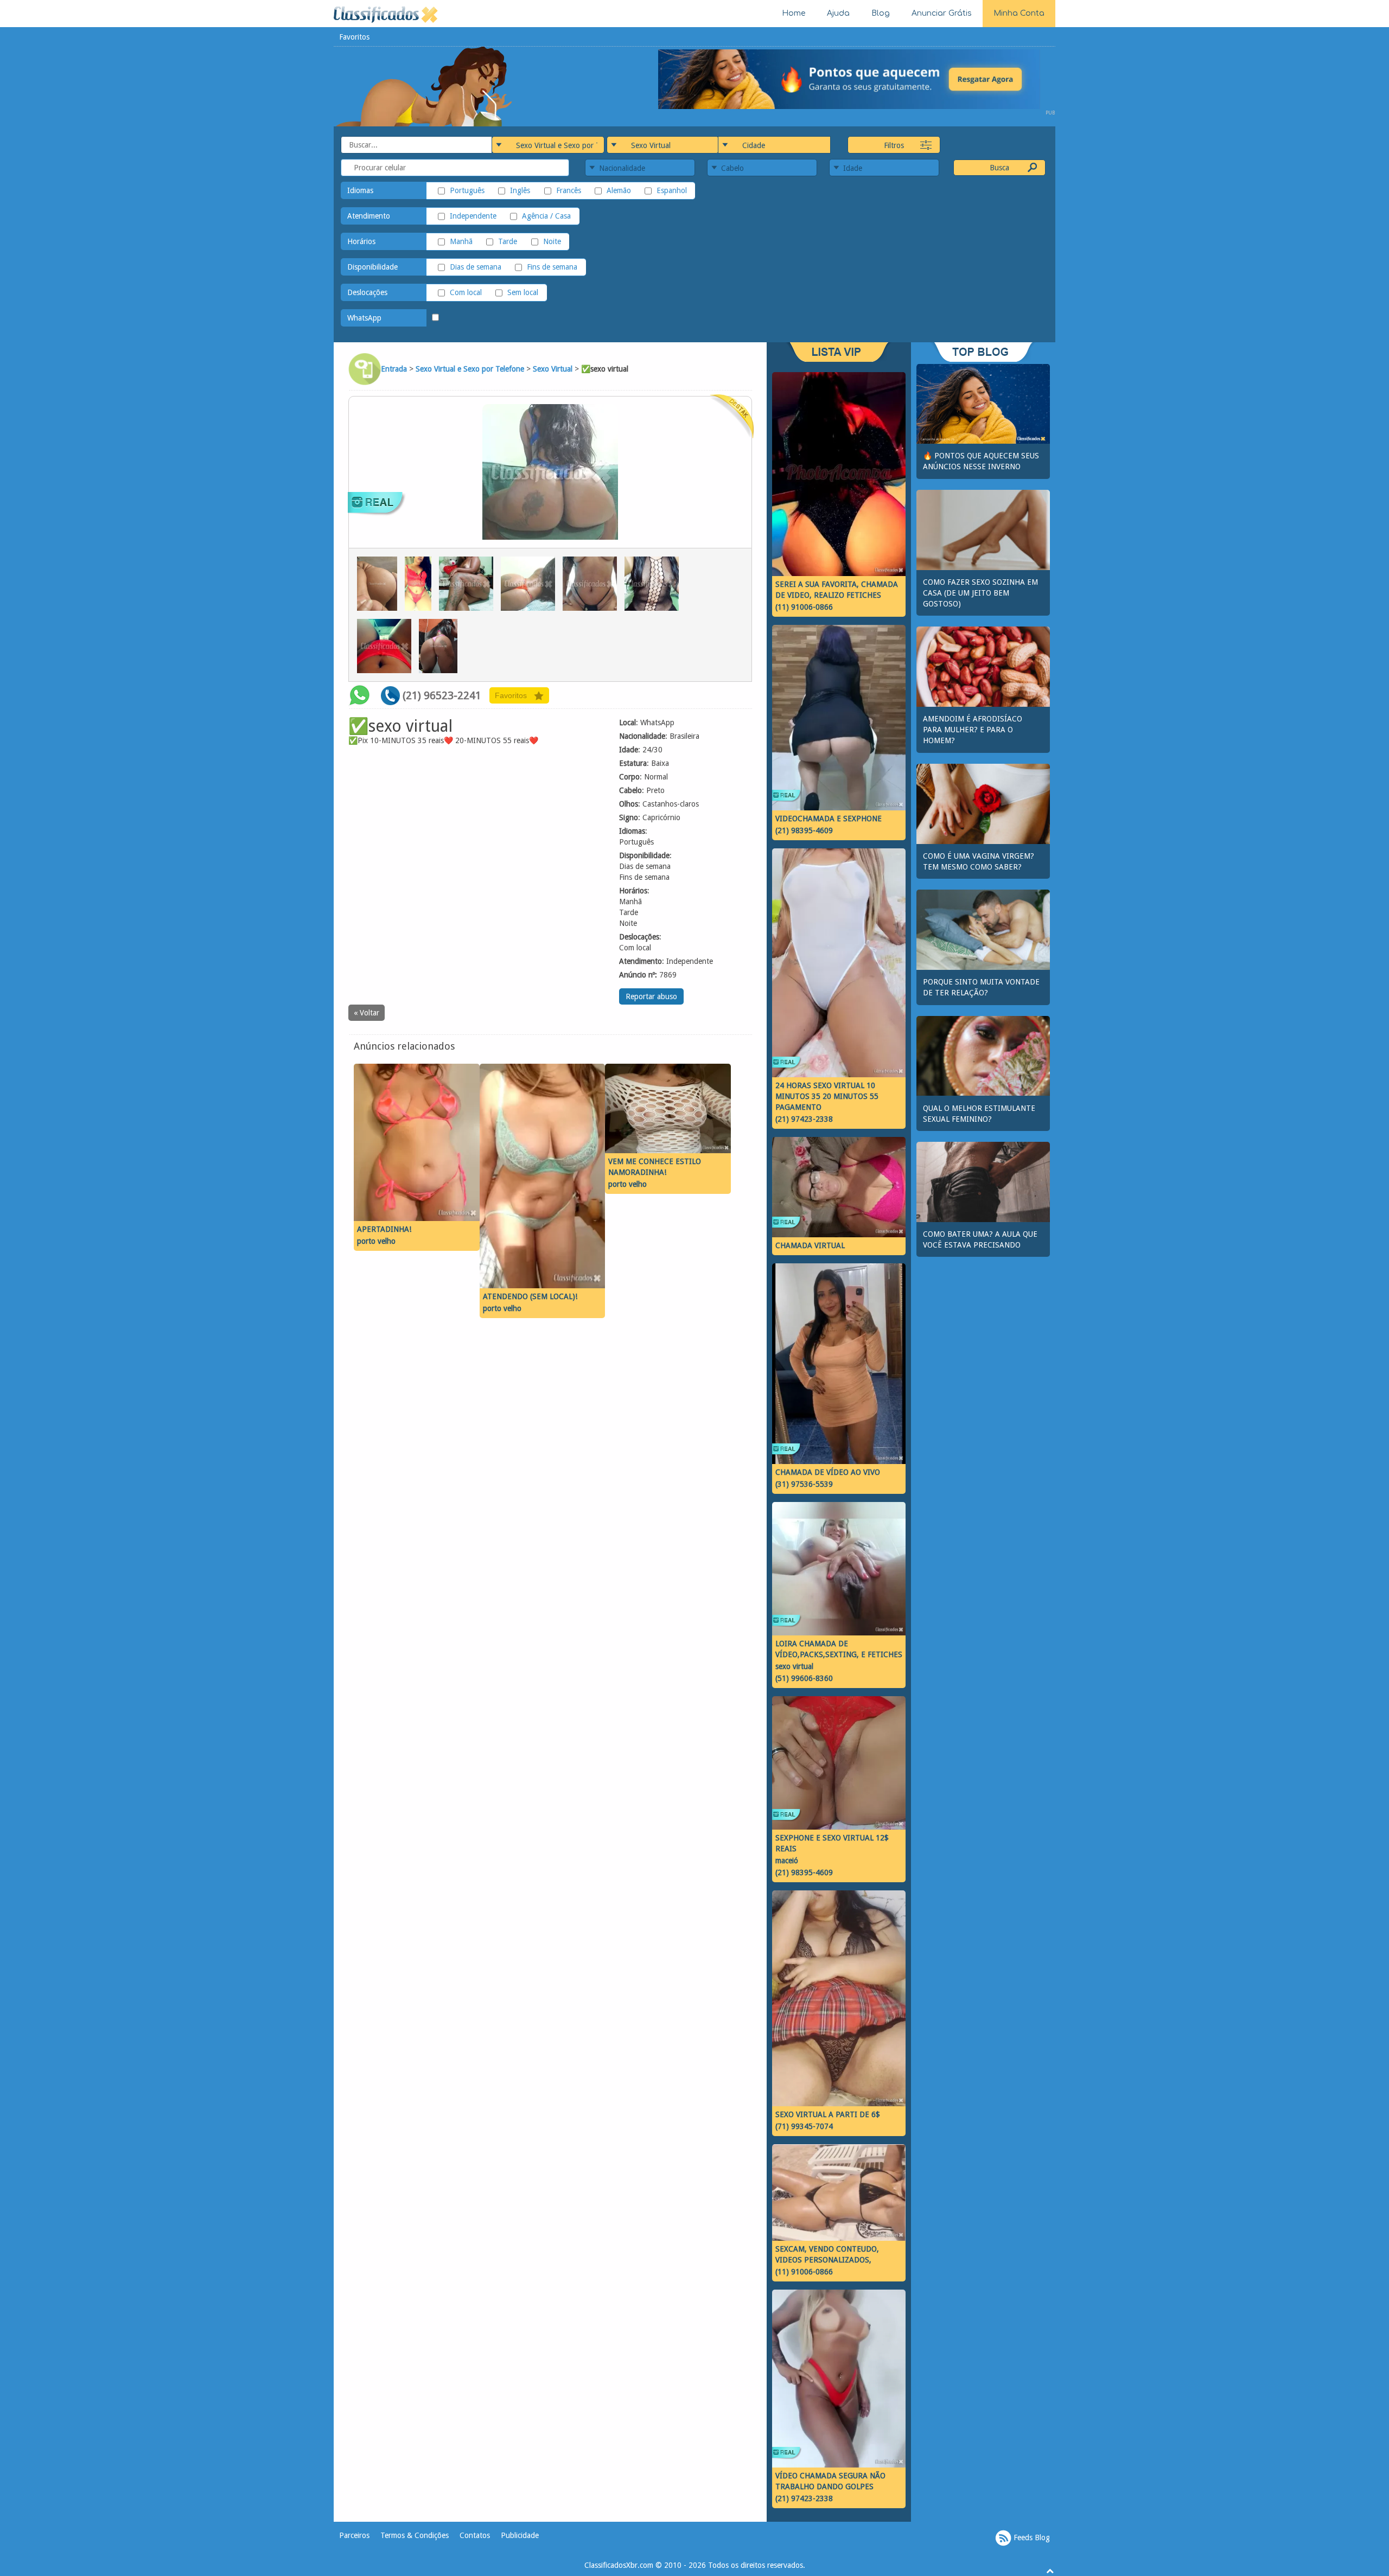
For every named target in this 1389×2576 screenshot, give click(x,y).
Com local (466, 292)
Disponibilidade (372, 267)
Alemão (619, 190)
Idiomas (360, 190)
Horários (361, 241)
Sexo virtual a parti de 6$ (828, 2114)
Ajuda (838, 13)
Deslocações (367, 292)
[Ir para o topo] (1050, 2571)
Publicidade (520, 2535)
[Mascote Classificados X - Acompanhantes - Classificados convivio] (424, 86)
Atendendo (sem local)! (530, 1296)
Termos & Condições (415, 2535)
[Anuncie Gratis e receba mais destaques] (857, 79)
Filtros (894, 145)
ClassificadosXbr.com (619, 2565)
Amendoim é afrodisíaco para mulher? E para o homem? (973, 730)
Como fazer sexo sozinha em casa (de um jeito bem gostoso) (980, 593)
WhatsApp (364, 318)
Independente (473, 216)
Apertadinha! (384, 1229)
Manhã (461, 241)
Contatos (475, 2535)
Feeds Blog (1031, 2537)
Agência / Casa (546, 216)
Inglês (520, 190)
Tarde (508, 241)
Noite (552, 241)
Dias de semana (476, 267)
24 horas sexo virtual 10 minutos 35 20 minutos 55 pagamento (827, 1096)
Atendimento (369, 216)
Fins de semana (552, 267)
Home (794, 13)
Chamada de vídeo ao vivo (828, 1472)
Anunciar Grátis (942, 13)
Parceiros (354, 2535)
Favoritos (354, 37)
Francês (568, 190)
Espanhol (672, 190)
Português (467, 190)
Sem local (523, 292)
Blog (881, 13)
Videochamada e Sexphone (829, 819)
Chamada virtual (810, 1245)
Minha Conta (1019, 13)
